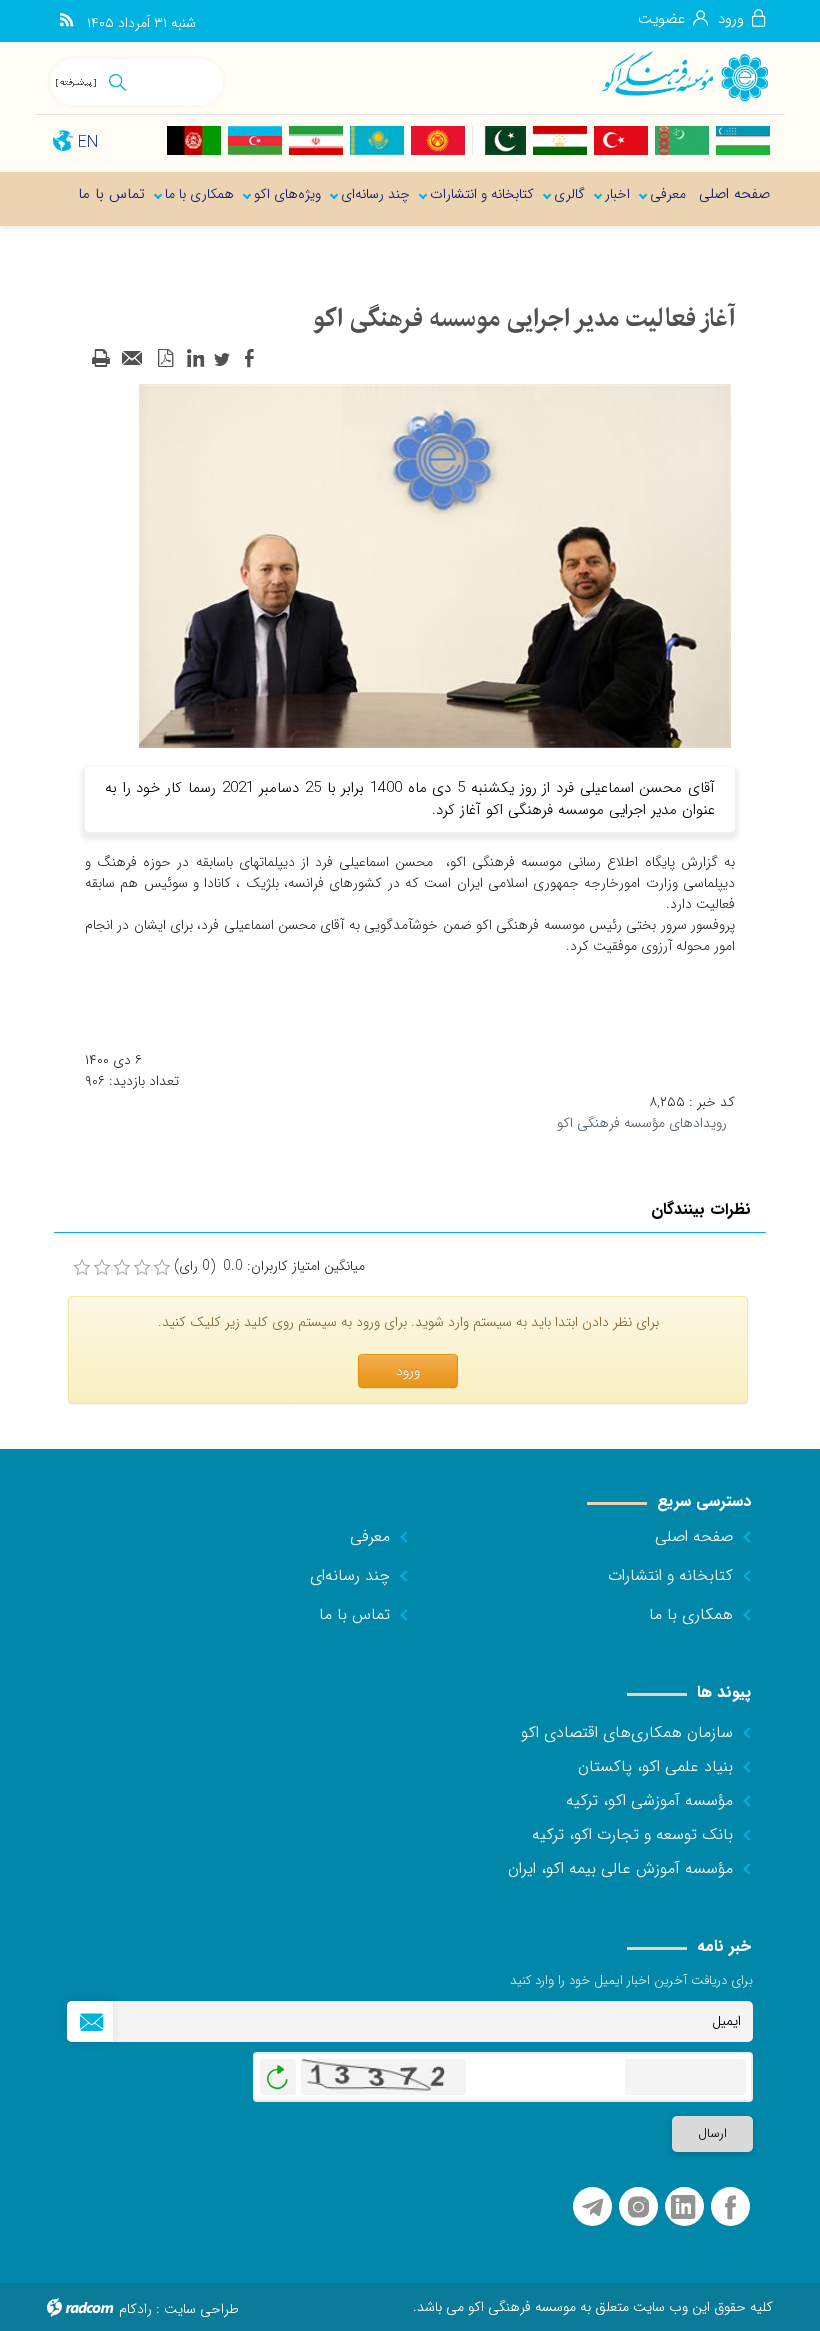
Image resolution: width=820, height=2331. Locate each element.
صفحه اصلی (694, 1536)
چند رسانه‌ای (350, 1575)
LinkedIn (683, 2207)
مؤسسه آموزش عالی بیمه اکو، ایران (620, 1868)
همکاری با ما (691, 1614)
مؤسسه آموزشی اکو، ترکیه (649, 1800)
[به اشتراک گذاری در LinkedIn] (195, 359)
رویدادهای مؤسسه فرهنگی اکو (642, 1123)
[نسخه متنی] (101, 359)
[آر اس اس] (66, 21)
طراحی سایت (201, 2309)
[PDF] (165, 359)
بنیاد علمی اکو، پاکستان (655, 1766)
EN (88, 142)
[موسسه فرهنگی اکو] (684, 75)
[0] (82, 1268)
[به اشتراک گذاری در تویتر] (222, 359)
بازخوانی (278, 2072)
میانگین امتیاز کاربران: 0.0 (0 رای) (269, 1266)
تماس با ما (354, 1614)
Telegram (592, 2207)
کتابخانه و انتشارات (670, 1575)
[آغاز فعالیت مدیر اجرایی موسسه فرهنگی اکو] (435, 565)
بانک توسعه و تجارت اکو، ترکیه (632, 1834)
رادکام (135, 2309)
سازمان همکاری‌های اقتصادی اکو (627, 1732)
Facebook (730, 2207)
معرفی (370, 1536)
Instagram (638, 2207)
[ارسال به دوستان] (133, 359)
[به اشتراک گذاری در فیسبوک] (249, 359)
